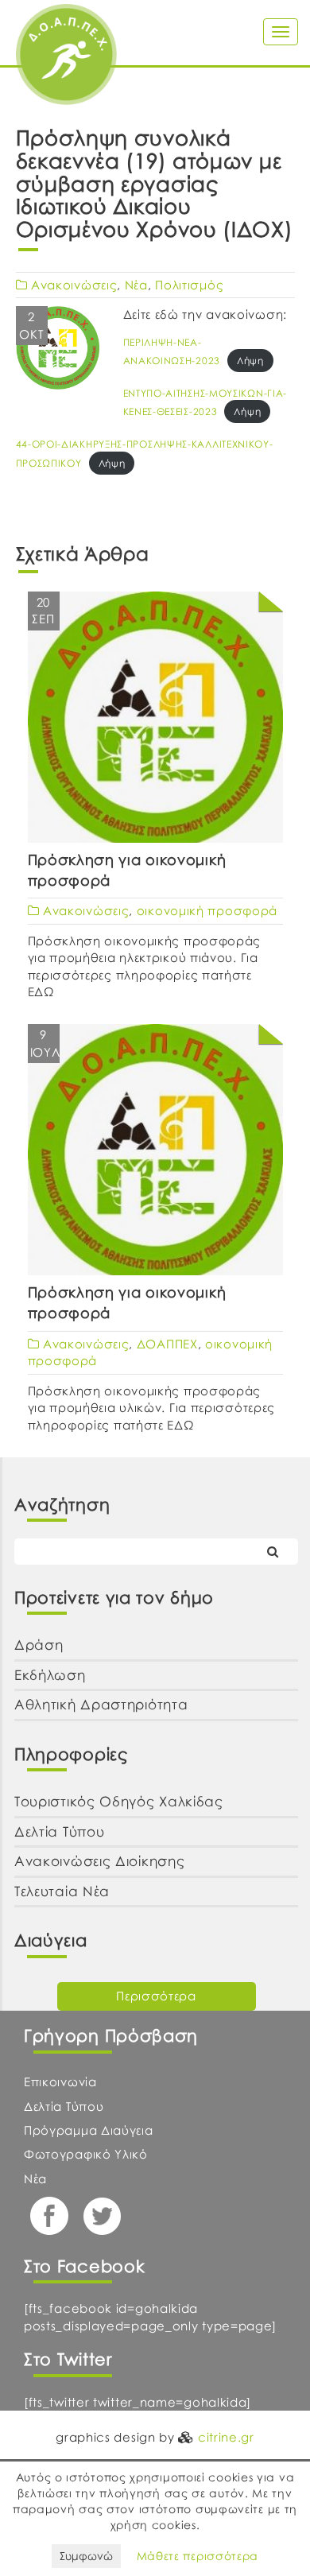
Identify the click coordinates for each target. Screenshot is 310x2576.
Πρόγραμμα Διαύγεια (89, 2130)
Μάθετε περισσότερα (198, 2556)
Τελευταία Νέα (62, 1891)
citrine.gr (226, 2437)
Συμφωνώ (86, 2556)
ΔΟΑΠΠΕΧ (167, 1344)
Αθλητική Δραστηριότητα (101, 1704)
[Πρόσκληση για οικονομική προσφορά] (155, 721)
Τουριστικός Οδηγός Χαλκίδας (119, 1801)
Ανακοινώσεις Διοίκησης (99, 1861)
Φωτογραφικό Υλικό (86, 2154)
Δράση (39, 1645)
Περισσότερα (156, 1996)
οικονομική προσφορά (207, 910)
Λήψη (250, 361)
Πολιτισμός (189, 285)
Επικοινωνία (60, 2081)
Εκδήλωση (50, 1675)
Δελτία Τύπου (59, 1831)
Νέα (136, 285)
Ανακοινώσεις (74, 285)
